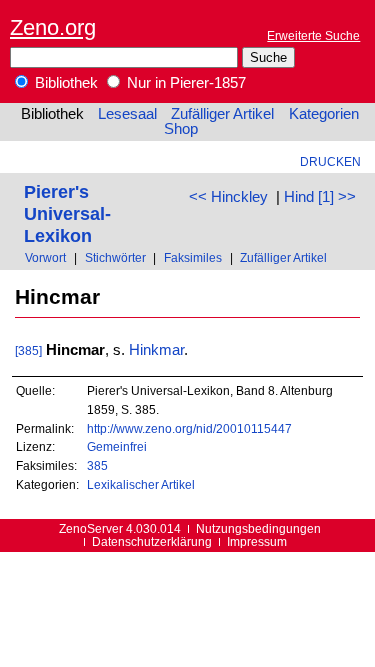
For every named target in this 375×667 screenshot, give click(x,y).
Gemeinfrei (117, 446)
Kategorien (324, 114)
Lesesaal (127, 114)
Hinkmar (156, 350)
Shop (181, 129)
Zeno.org (53, 27)
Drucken (330, 161)
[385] (28, 350)
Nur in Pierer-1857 (184, 83)
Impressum (257, 541)
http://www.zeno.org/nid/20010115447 (189, 428)
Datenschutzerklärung (152, 541)
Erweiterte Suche (313, 35)
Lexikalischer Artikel (141, 484)
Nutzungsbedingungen (258, 528)
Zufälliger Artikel (222, 114)
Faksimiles (193, 257)
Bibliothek (64, 83)
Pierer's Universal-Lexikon (67, 213)
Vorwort (45, 257)
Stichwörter (115, 257)
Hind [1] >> (320, 197)
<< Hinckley (228, 197)
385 (97, 465)
